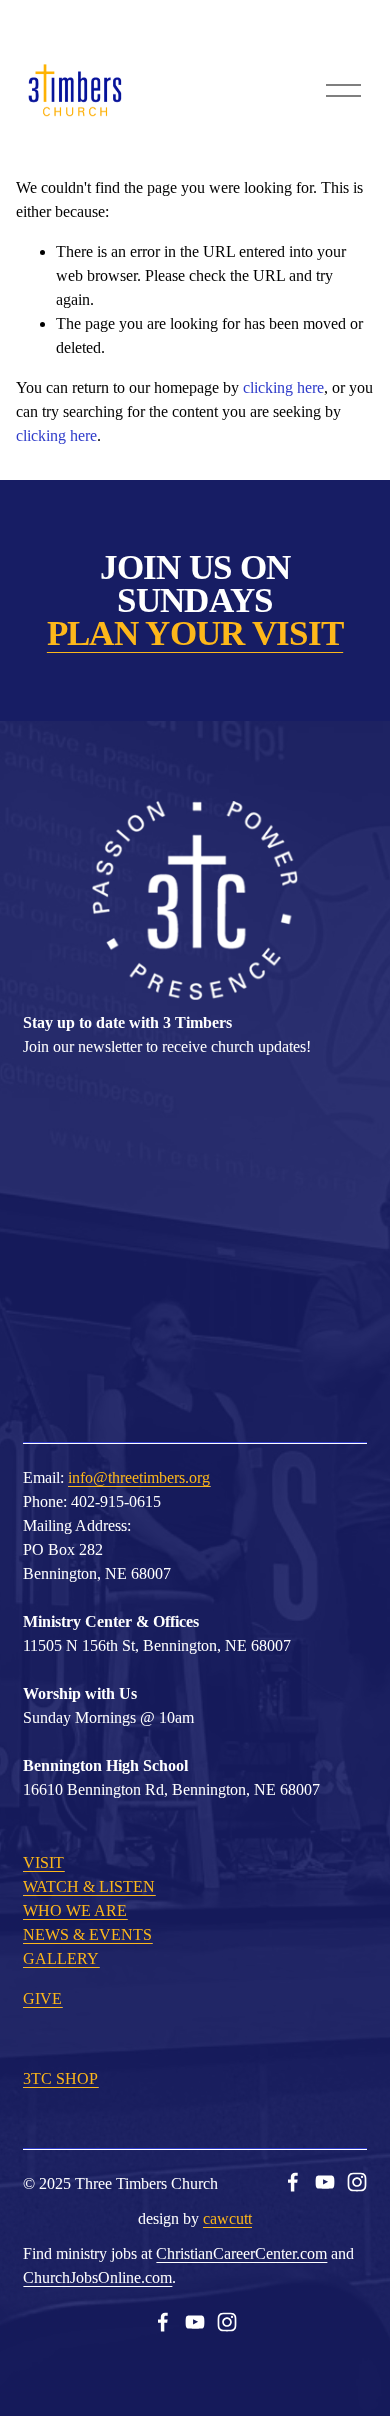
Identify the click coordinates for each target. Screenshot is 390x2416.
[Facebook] (293, 2182)
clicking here (283, 387)
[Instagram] (357, 2182)
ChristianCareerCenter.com (241, 2253)
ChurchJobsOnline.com (97, 2277)
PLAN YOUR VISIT (195, 633)
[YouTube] (325, 2182)
